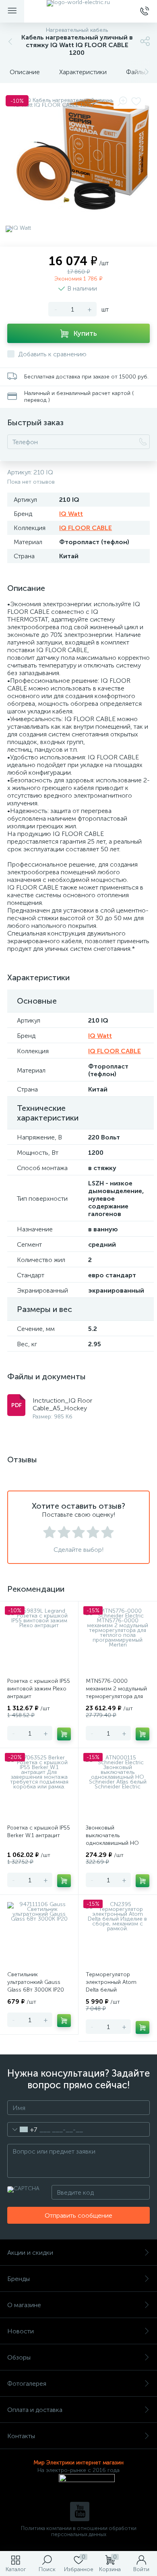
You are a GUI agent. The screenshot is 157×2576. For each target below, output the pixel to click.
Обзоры (19, 2357)
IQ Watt (71, 514)
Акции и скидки (30, 2253)
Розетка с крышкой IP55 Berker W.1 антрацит (39, 1832)
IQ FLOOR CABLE (86, 528)
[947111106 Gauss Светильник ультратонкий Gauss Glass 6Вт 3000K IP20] (39, 1934)
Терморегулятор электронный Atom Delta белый (111, 1982)
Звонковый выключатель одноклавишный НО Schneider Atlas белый (115, 1839)
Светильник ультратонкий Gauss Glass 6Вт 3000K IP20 (36, 1982)
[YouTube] (80, 2512)
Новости (21, 2331)
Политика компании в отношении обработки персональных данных (79, 2531)
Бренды (19, 2279)
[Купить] (64, 1734)
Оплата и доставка (35, 2410)
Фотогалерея (27, 2384)
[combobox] (22, 2129)
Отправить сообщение (78, 2215)
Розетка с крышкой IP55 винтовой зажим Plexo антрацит (39, 1689)
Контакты (21, 2436)
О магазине (24, 2305)
